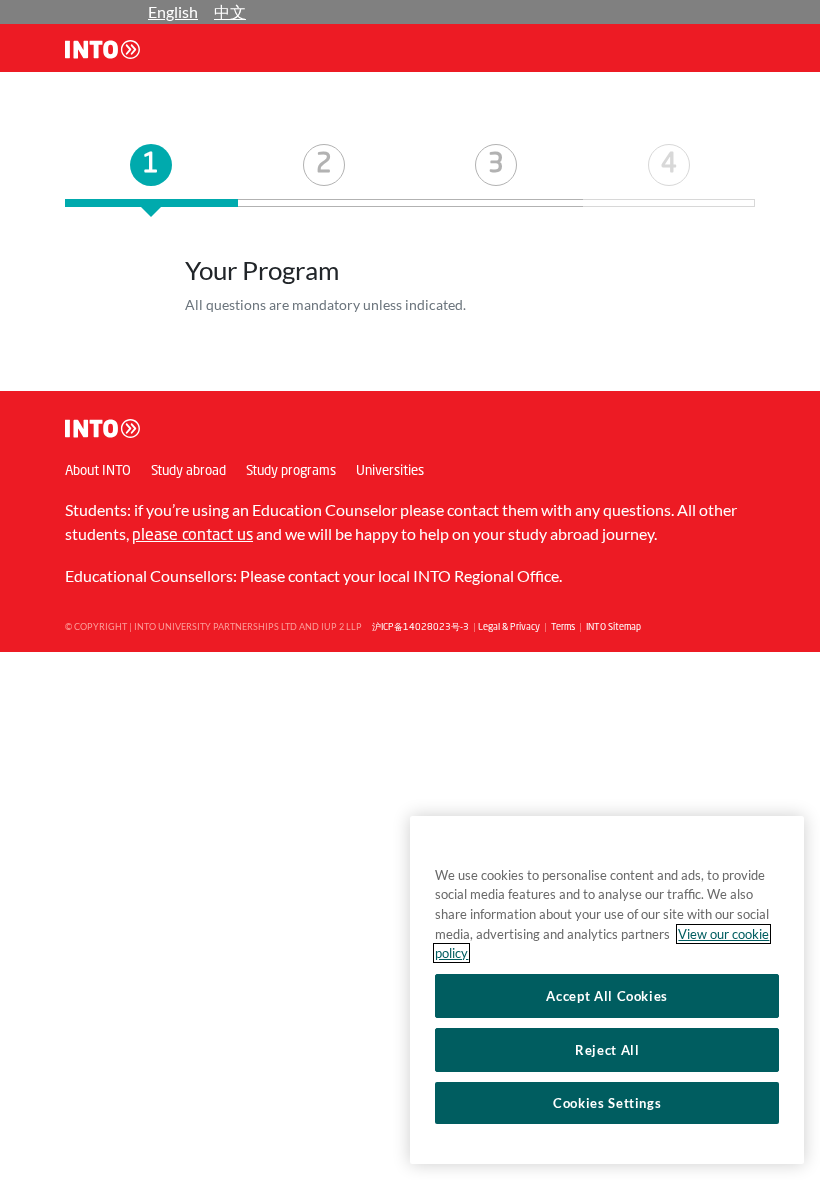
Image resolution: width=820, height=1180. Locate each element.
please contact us (192, 536)
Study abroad (188, 471)
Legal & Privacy (509, 627)
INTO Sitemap (613, 627)
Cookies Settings (607, 1103)
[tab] (151, 175)
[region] (607, 990)
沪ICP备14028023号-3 (420, 627)
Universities (390, 471)
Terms (563, 627)
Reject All (607, 1050)
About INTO (98, 471)
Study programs (291, 471)
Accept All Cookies (607, 996)
